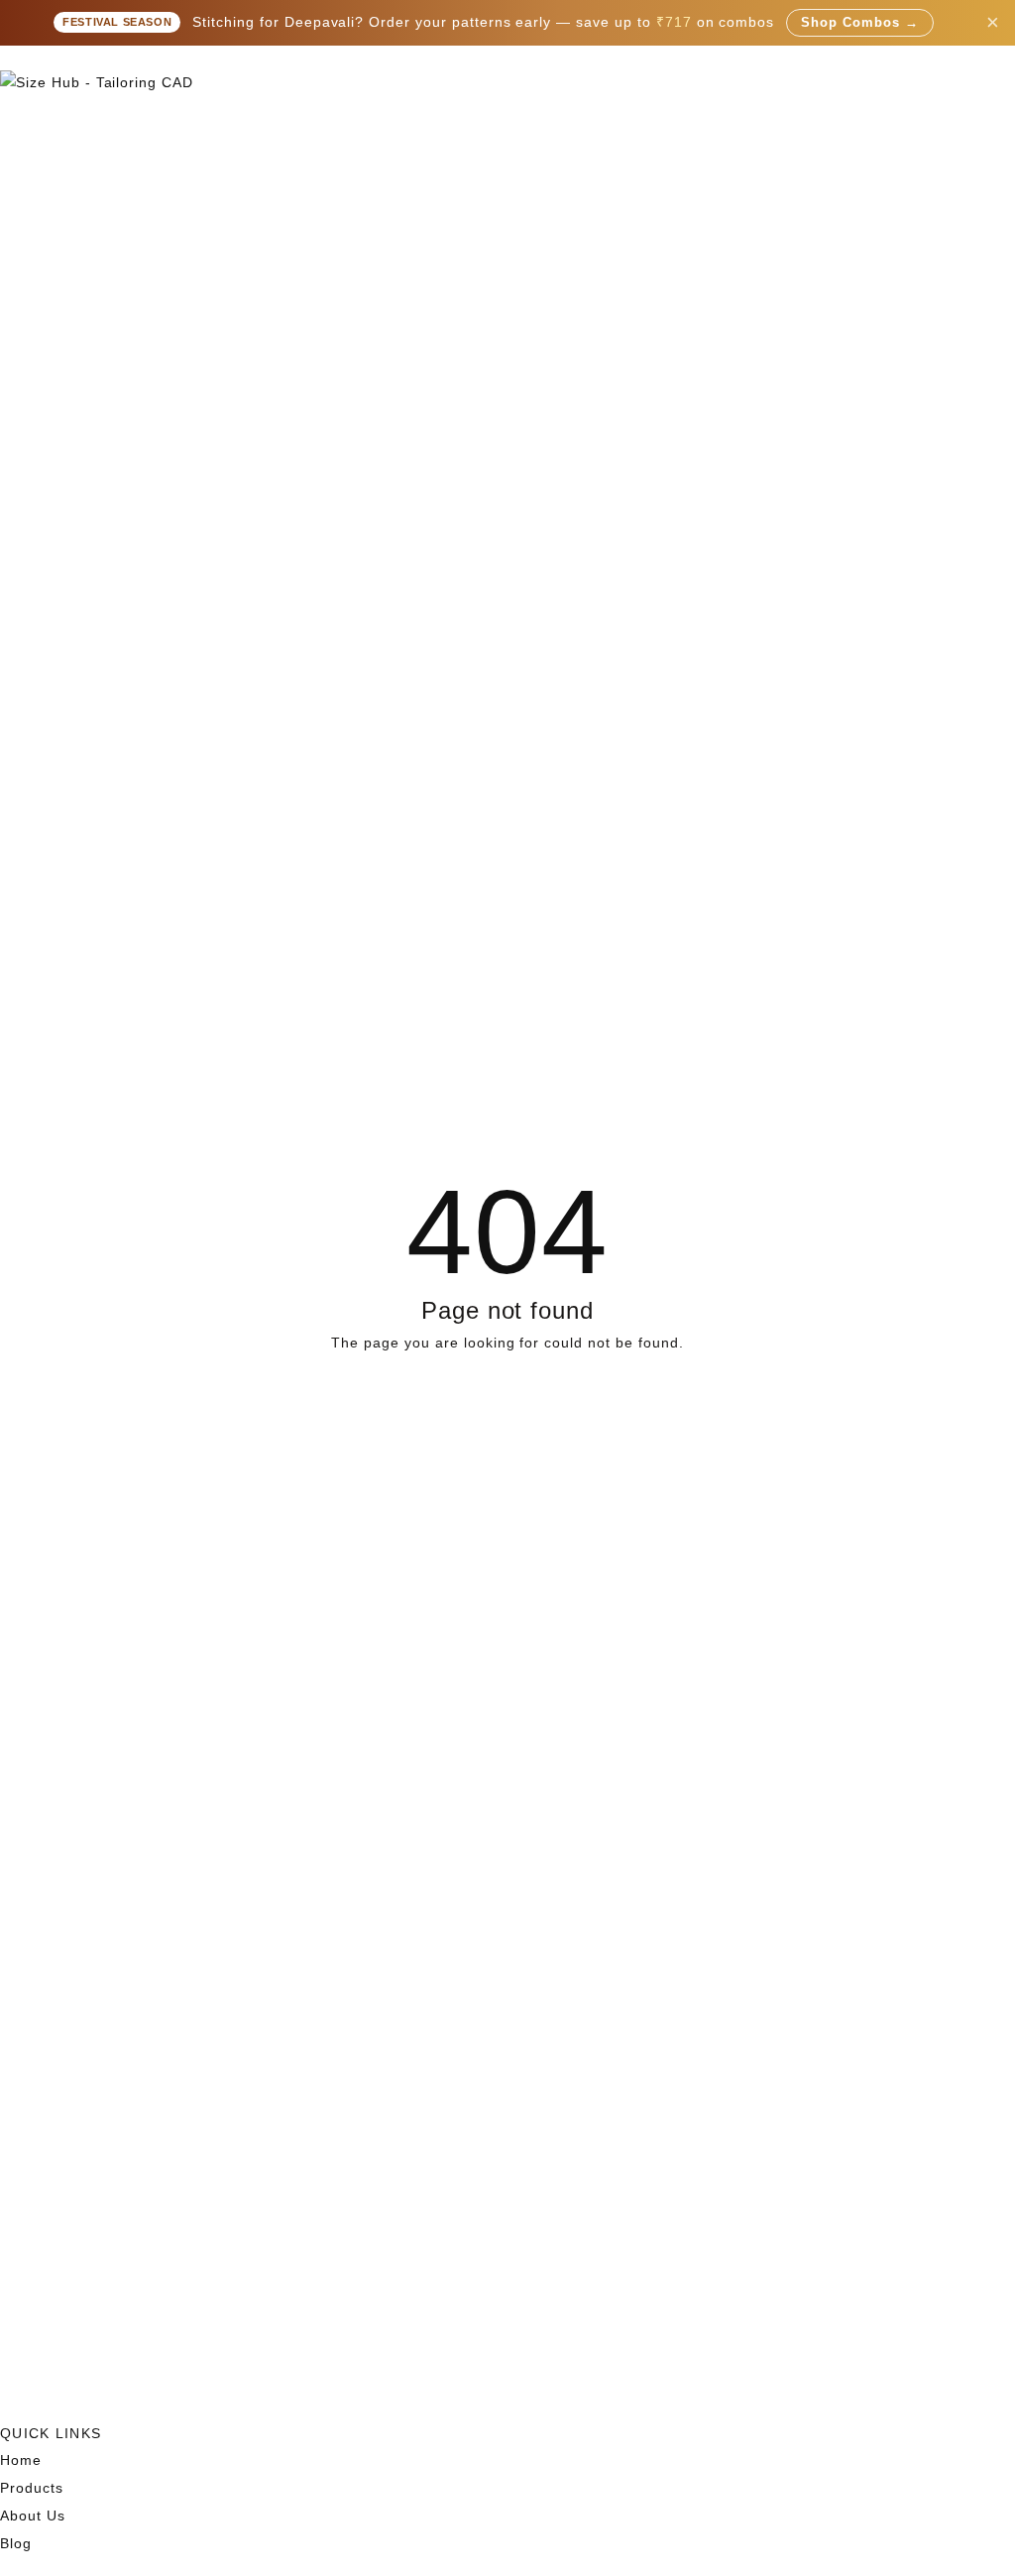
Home (21, 2460)
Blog (16, 2543)
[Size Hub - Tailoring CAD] (507, 83)
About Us (33, 2516)
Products (32, 2488)
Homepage (508, 1408)
